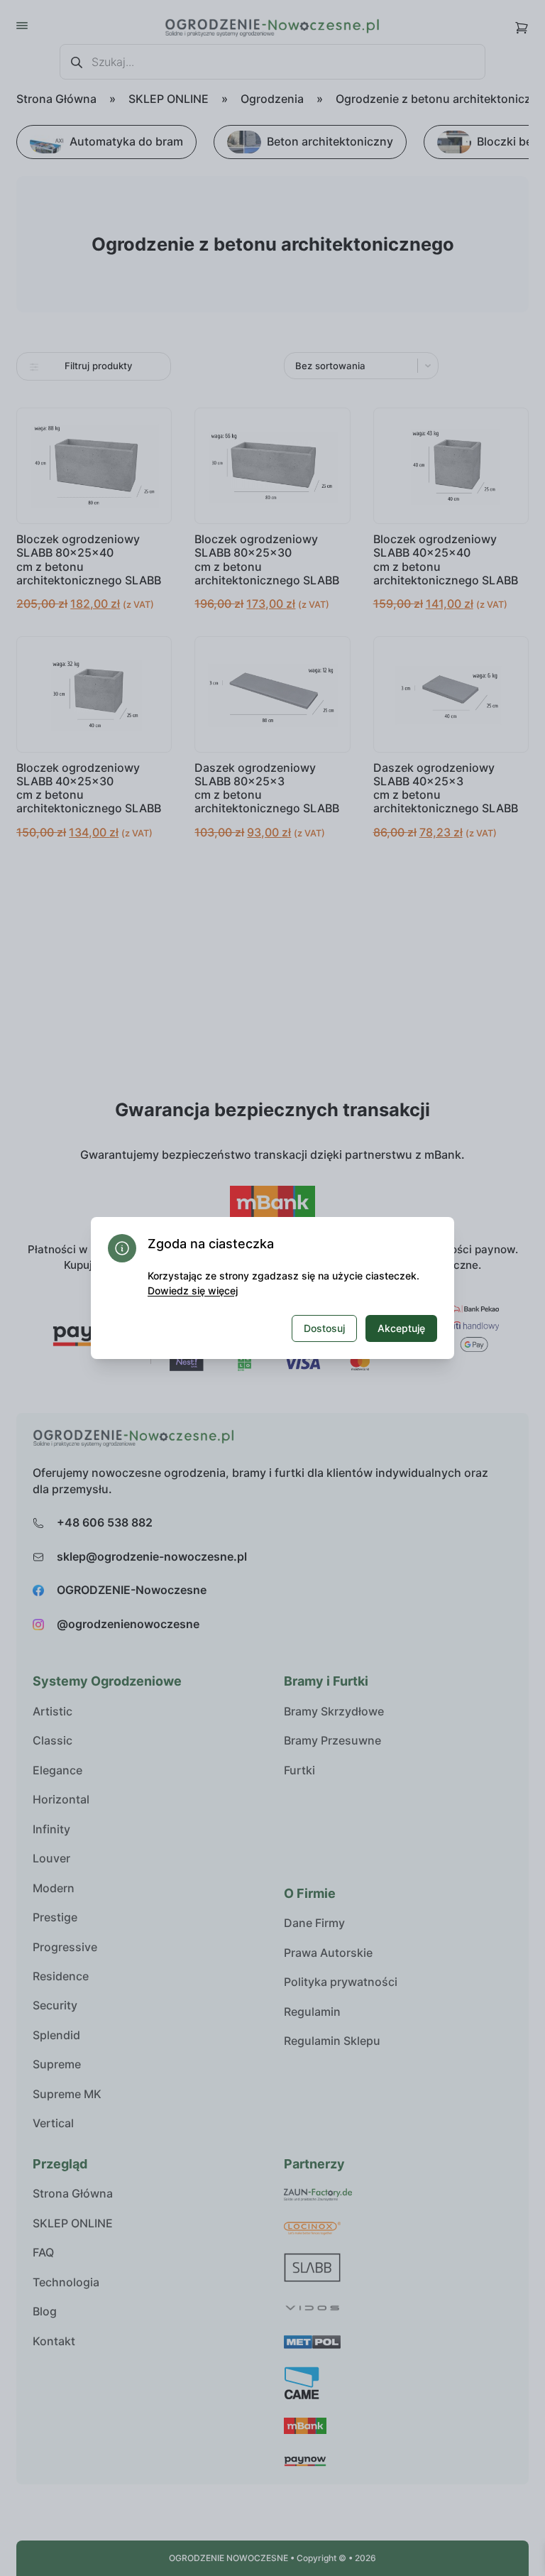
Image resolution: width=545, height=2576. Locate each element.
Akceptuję (401, 1328)
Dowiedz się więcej (193, 1290)
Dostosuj (324, 1328)
